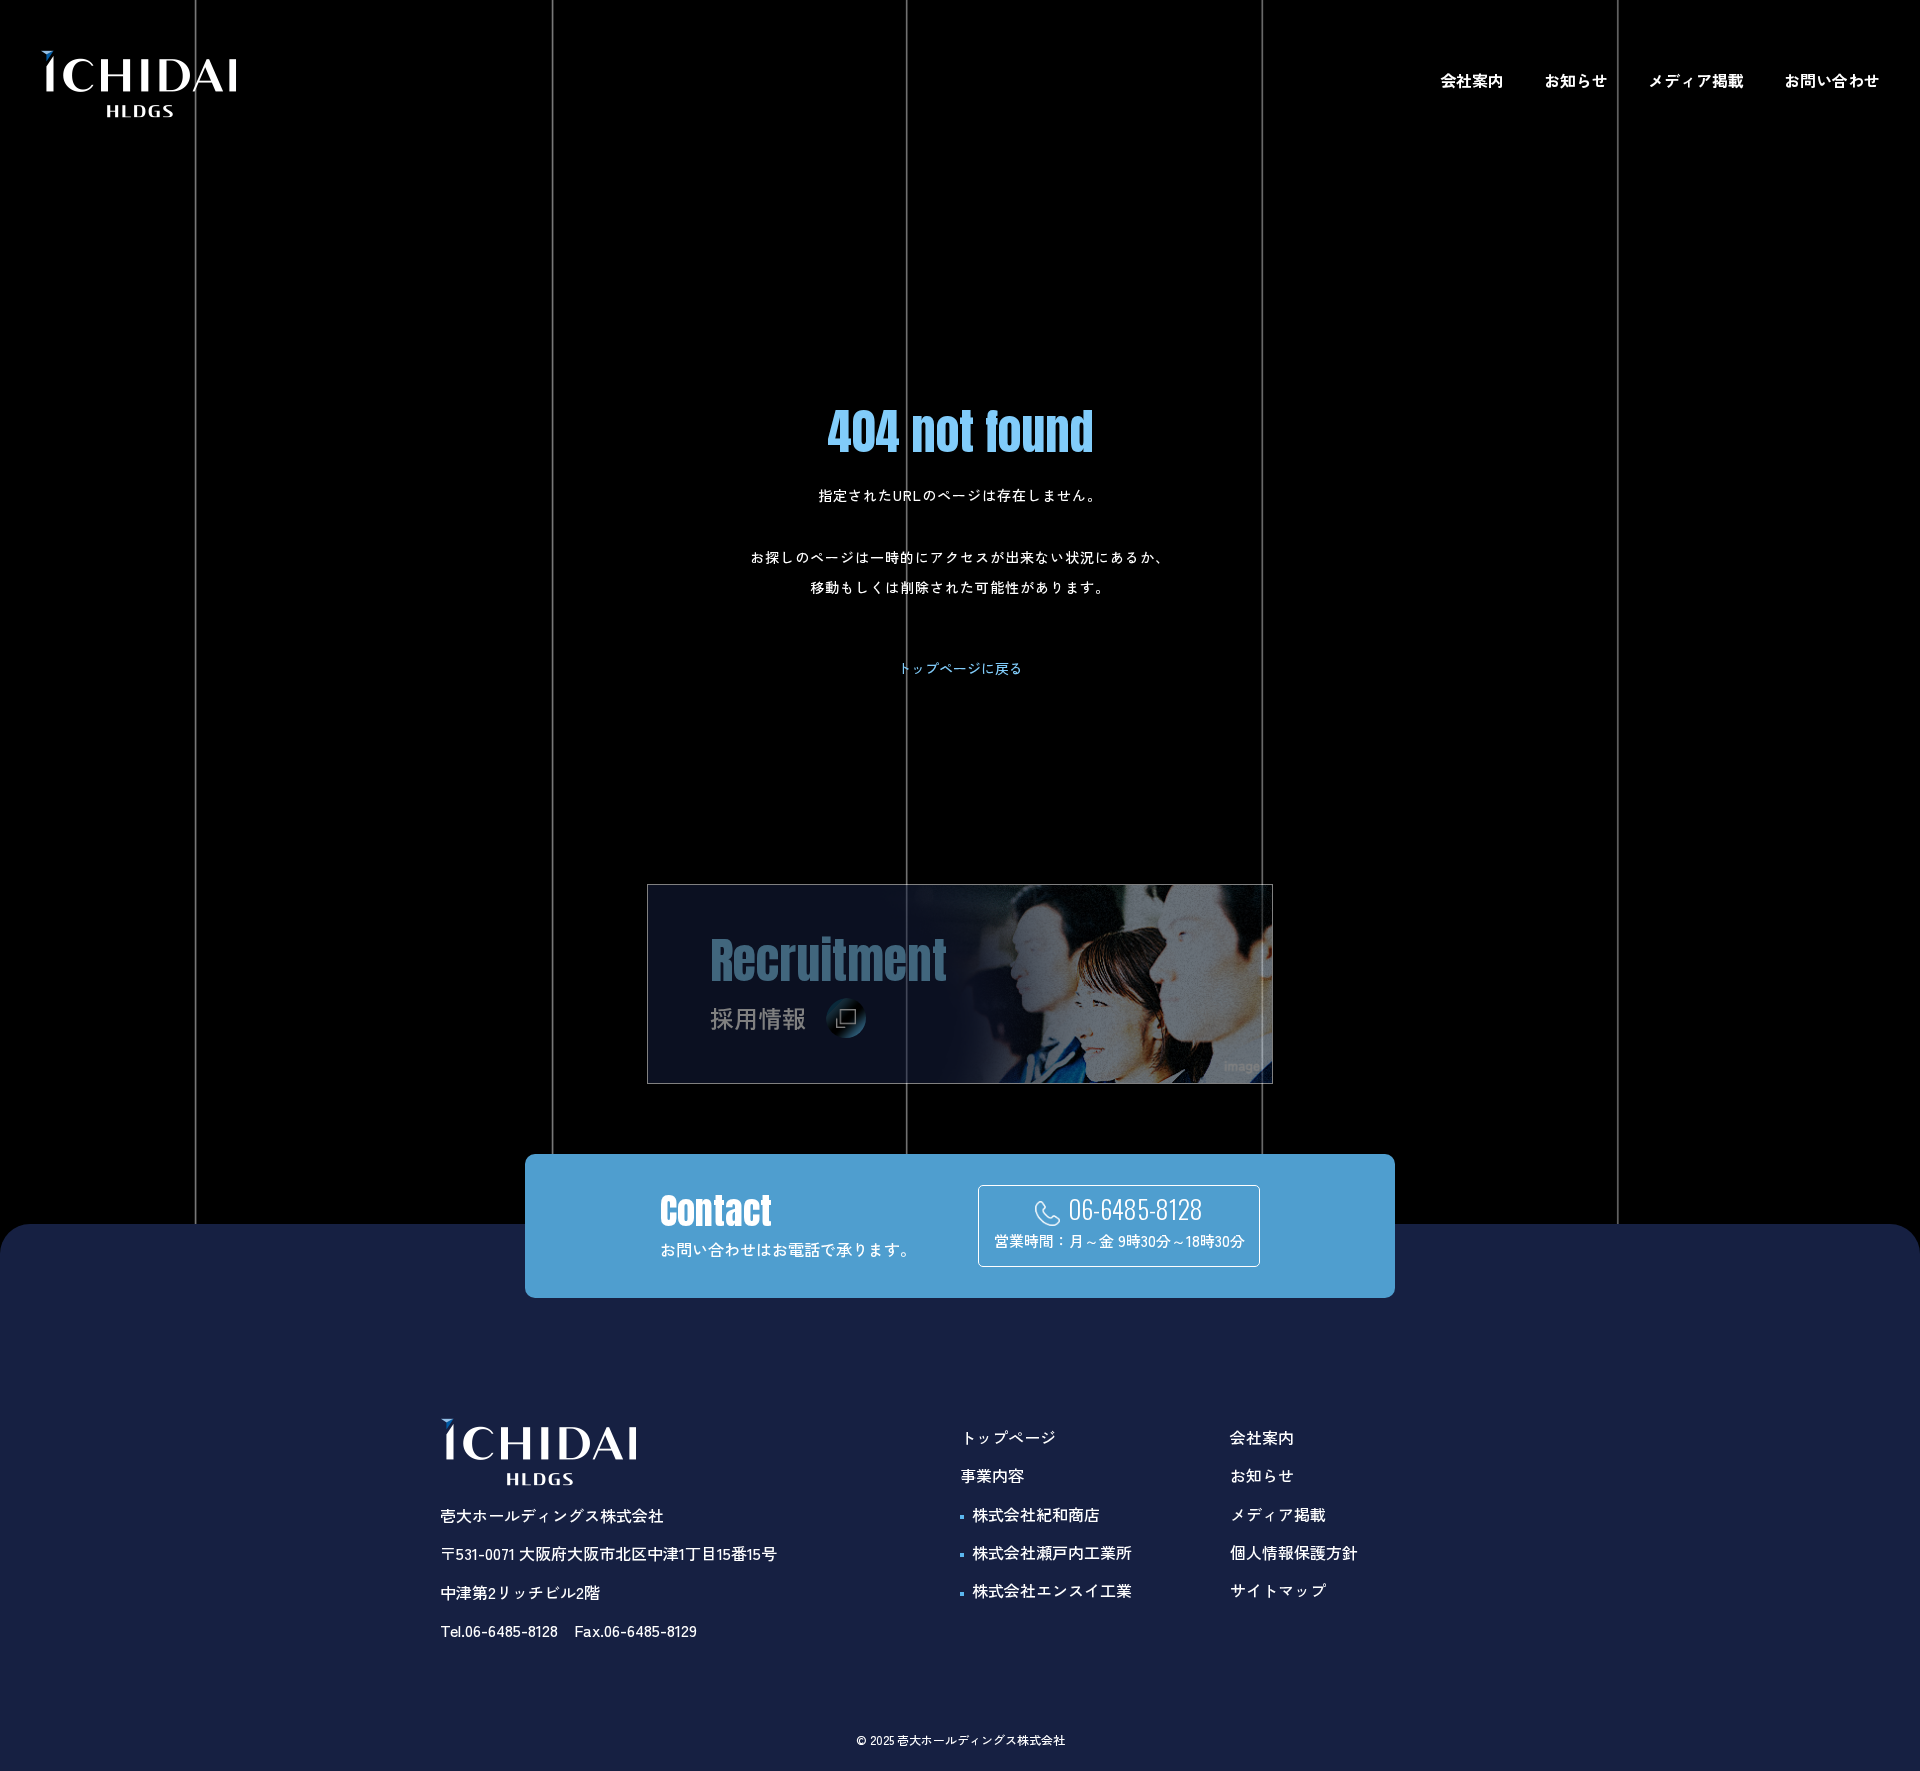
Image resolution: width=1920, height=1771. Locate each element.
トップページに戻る (960, 668)
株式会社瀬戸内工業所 (1052, 1552)
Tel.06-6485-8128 (499, 1630)
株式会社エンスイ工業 (1052, 1590)
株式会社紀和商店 (1036, 1514)
